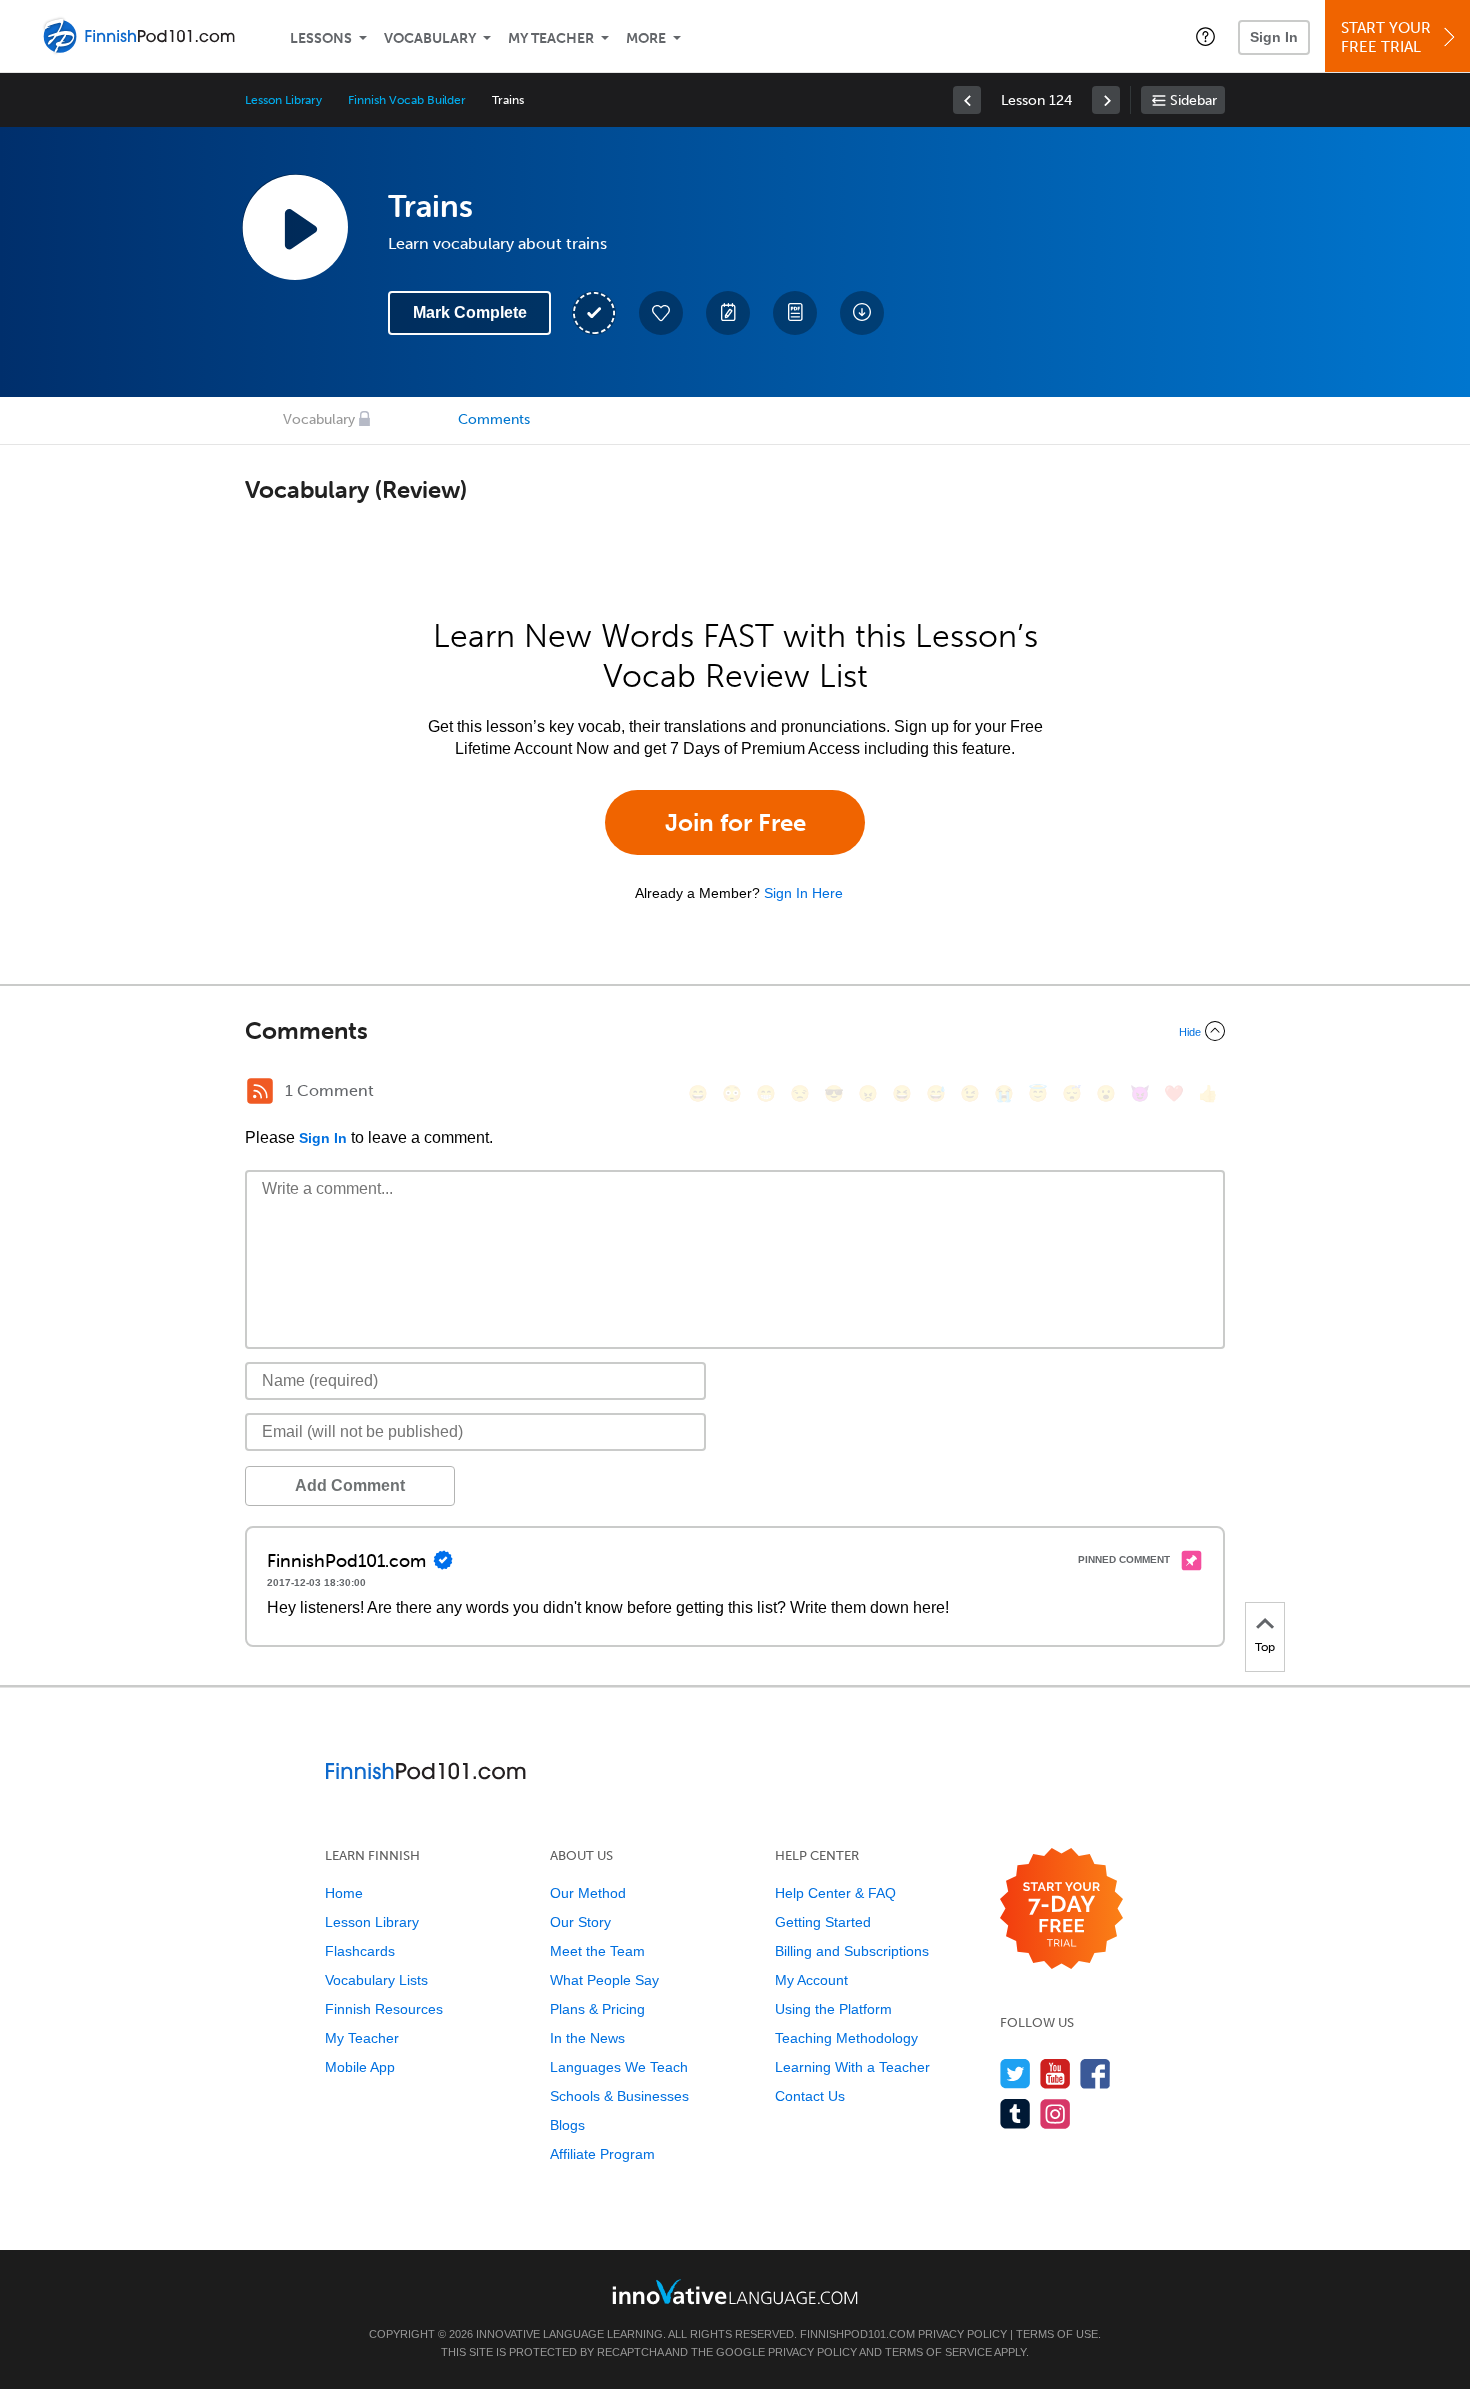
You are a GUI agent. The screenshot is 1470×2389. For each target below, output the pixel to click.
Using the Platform (833, 2009)
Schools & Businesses (619, 2096)
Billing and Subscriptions (852, 1951)
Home (344, 1893)
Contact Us (810, 2096)
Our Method (588, 1893)
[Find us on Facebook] (1095, 2073)
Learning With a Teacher (852, 2067)
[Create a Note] (728, 313)
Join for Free (735, 822)
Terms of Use (1057, 2334)
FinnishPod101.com (857, 2334)
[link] (967, 100)
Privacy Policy (962, 2334)
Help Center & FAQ (835, 1893)
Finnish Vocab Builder (407, 100)
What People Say (604, 1980)
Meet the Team (597, 1951)
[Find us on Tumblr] (1015, 2113)
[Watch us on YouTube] (1055, 2073)
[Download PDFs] (795, 313)
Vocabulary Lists (376, 1980)
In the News (587, 2038)
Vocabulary (430, 38)
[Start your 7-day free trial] (1061, 1909)
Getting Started (823, 1922)
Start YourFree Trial (1386, 37)
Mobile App (360, 2067)
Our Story (580, 1922)
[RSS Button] (260, 1091)
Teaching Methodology (846, 2038)
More (646, 38)
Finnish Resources (384, 2009)
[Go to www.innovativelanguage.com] (735, 2291)
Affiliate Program (602, 2154)
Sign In (1274, 37)
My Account (811, 1980)
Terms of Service (938, 2352)
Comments (494, 419)
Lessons (321, 38)
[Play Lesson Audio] (295, 227)
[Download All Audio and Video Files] (862, 313)
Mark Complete (470, 312)
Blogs (567, 2125)
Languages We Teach (619, 2067)
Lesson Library (283, 100)
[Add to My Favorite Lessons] (661, 313)
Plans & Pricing (597, 2009)
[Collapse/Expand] (735, 1031)
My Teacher (551, 38)
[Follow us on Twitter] (1015, 2073)
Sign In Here (803, 893)
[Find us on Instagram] (1055, 2113)
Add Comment (350, 1485)
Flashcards (360, 1951)
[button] (1205, 36)
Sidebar (1193, 100)
